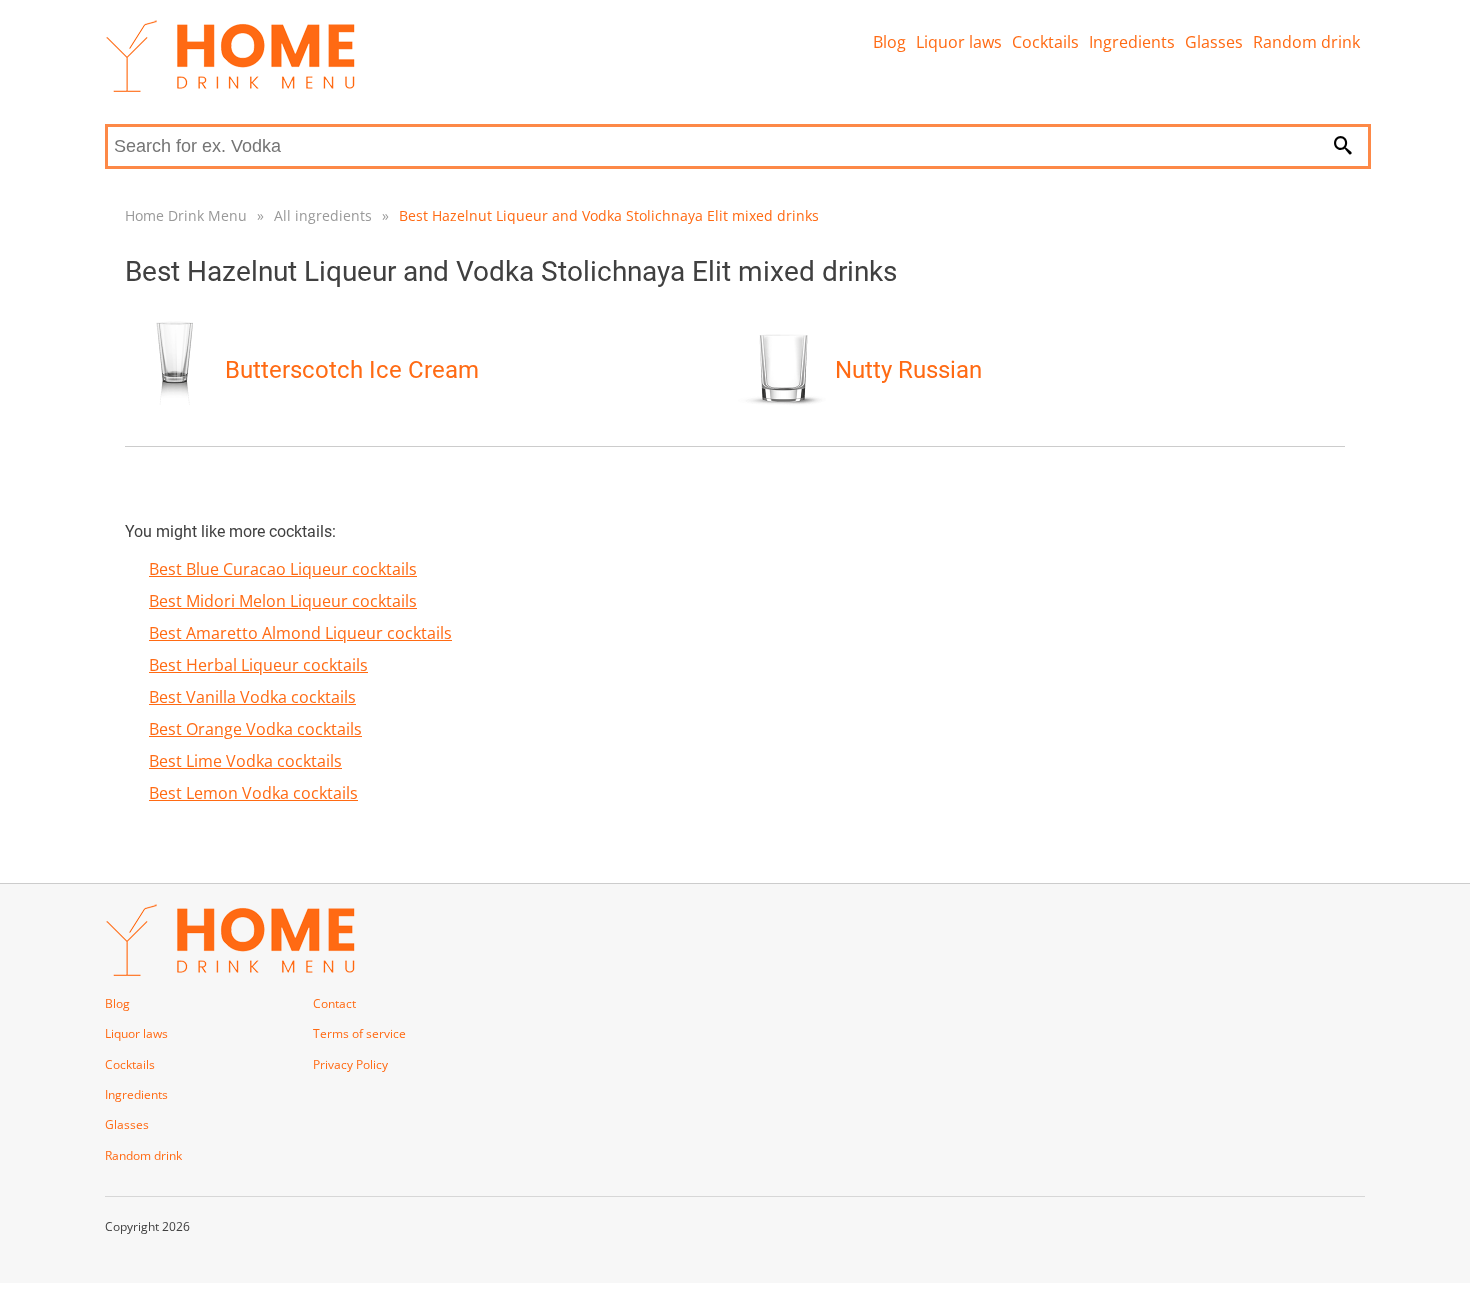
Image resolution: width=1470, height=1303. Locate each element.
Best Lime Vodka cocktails (245, 761)
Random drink (1306, 42)
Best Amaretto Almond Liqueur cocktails (300, 633)
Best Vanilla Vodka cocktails (252, 697)
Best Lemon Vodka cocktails (253, 793)
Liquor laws (959, 42)
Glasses (1214, 42)
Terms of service (359, 1033)
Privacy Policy (350, 1064)
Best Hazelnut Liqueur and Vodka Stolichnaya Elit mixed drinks (609, 215)
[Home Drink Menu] (230, 87)
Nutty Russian (908, 370)
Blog (889, 42)
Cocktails (1045, 42)
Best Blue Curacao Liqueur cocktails (283, 569)
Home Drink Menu (186, 215)
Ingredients (1132, 42)
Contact (334, 1003)
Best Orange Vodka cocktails (255, 729)
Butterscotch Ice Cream (352, 370)
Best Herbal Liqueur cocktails (258, 665)
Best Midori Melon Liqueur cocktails (283, 601)
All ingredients (323, 215)
